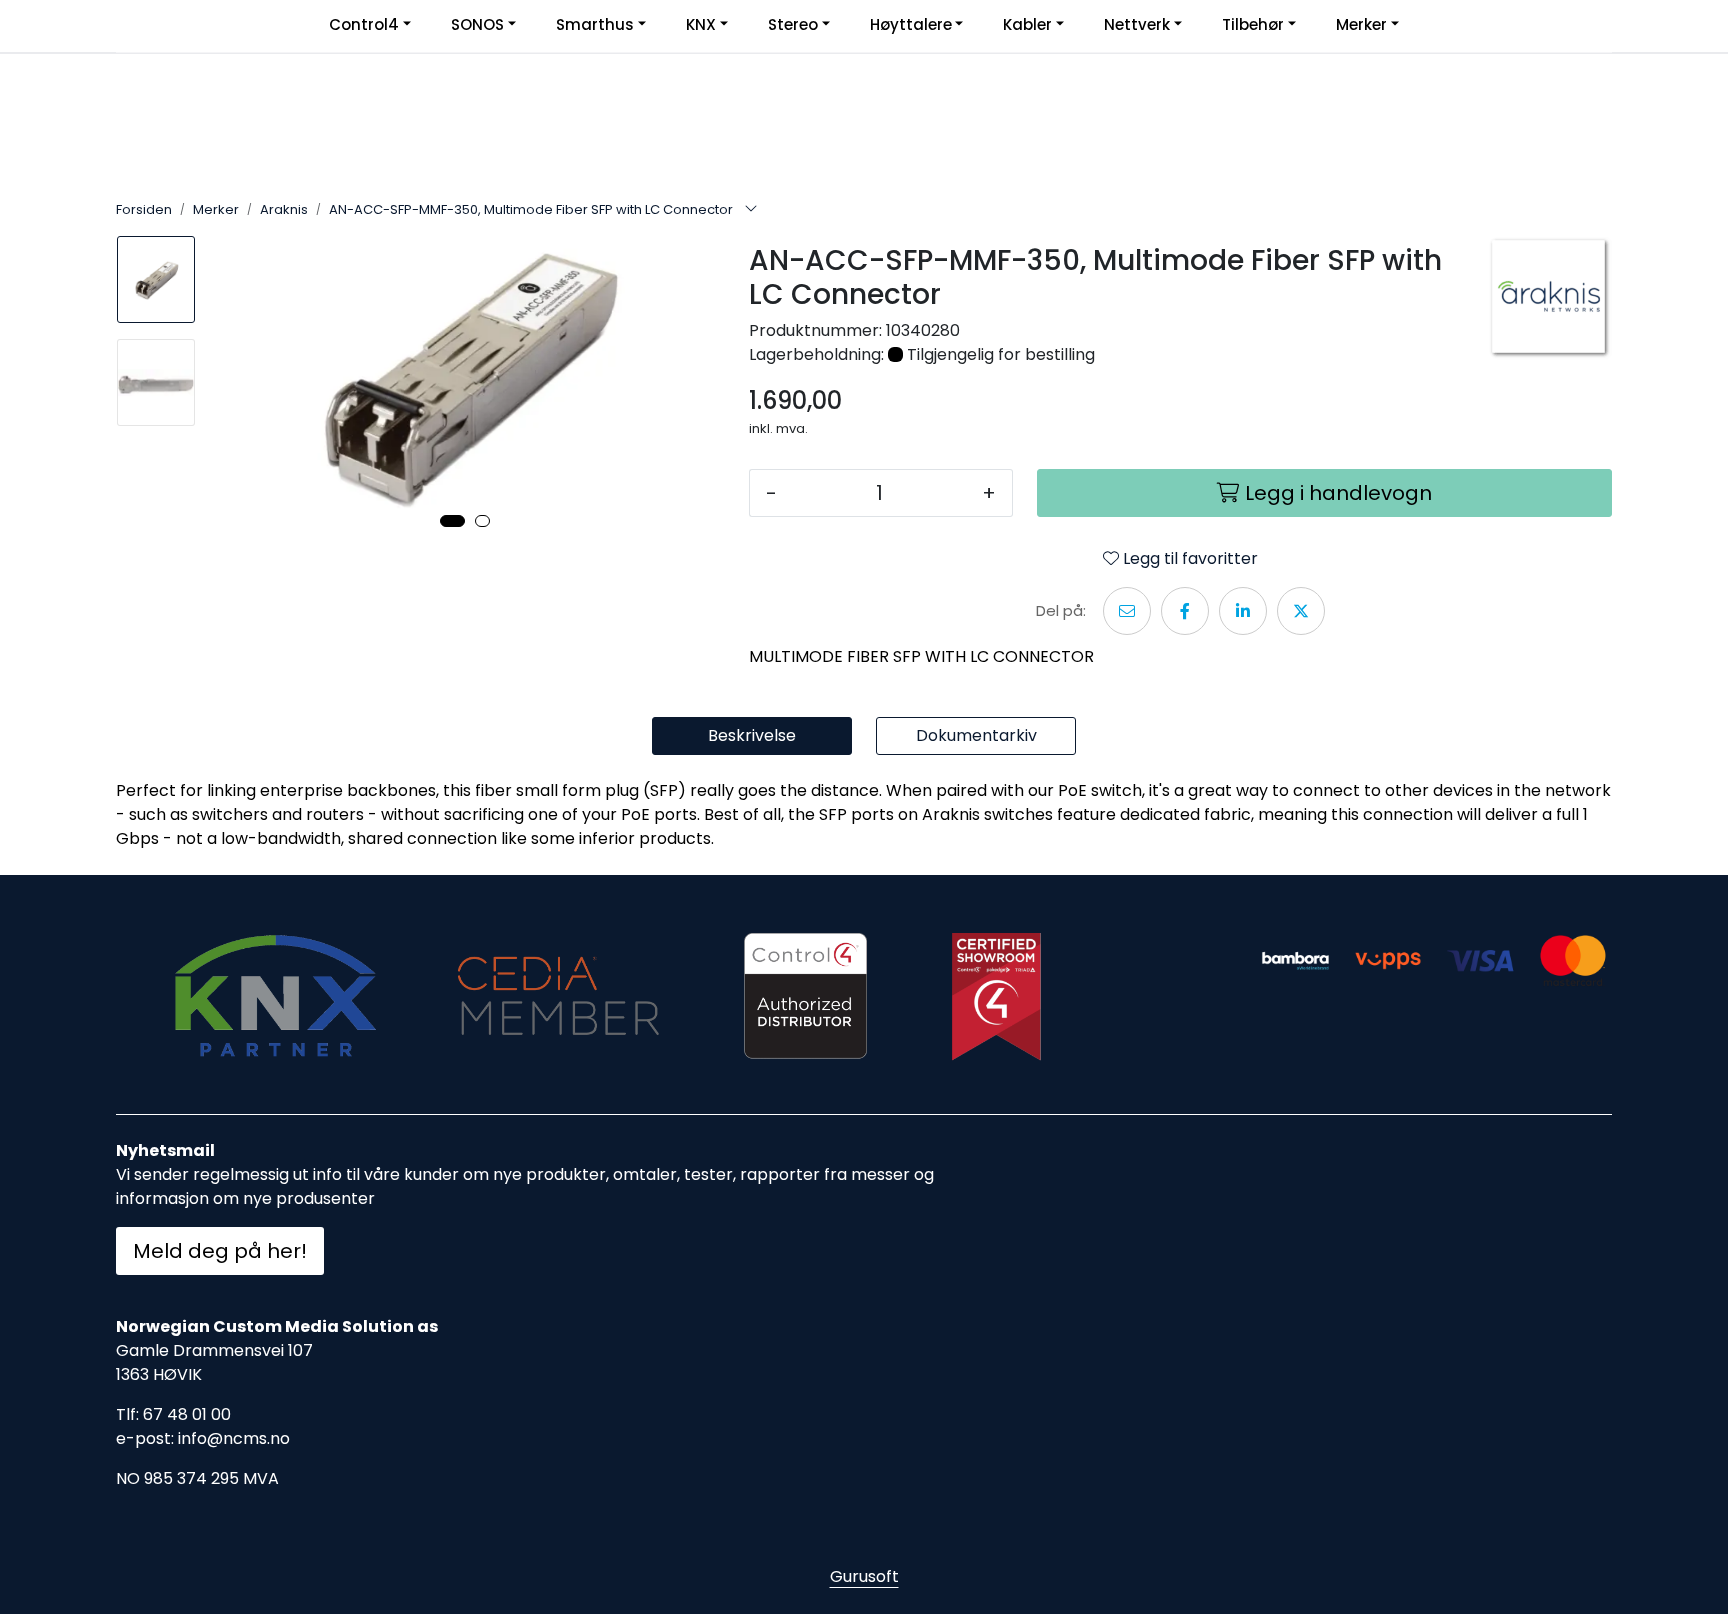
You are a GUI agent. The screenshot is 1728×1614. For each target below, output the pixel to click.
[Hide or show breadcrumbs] (751, 210)
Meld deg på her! (220, 1251)
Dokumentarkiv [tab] (976, 735)
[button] (452, 521)
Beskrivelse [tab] (752, 735)
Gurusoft (864, 1576)
